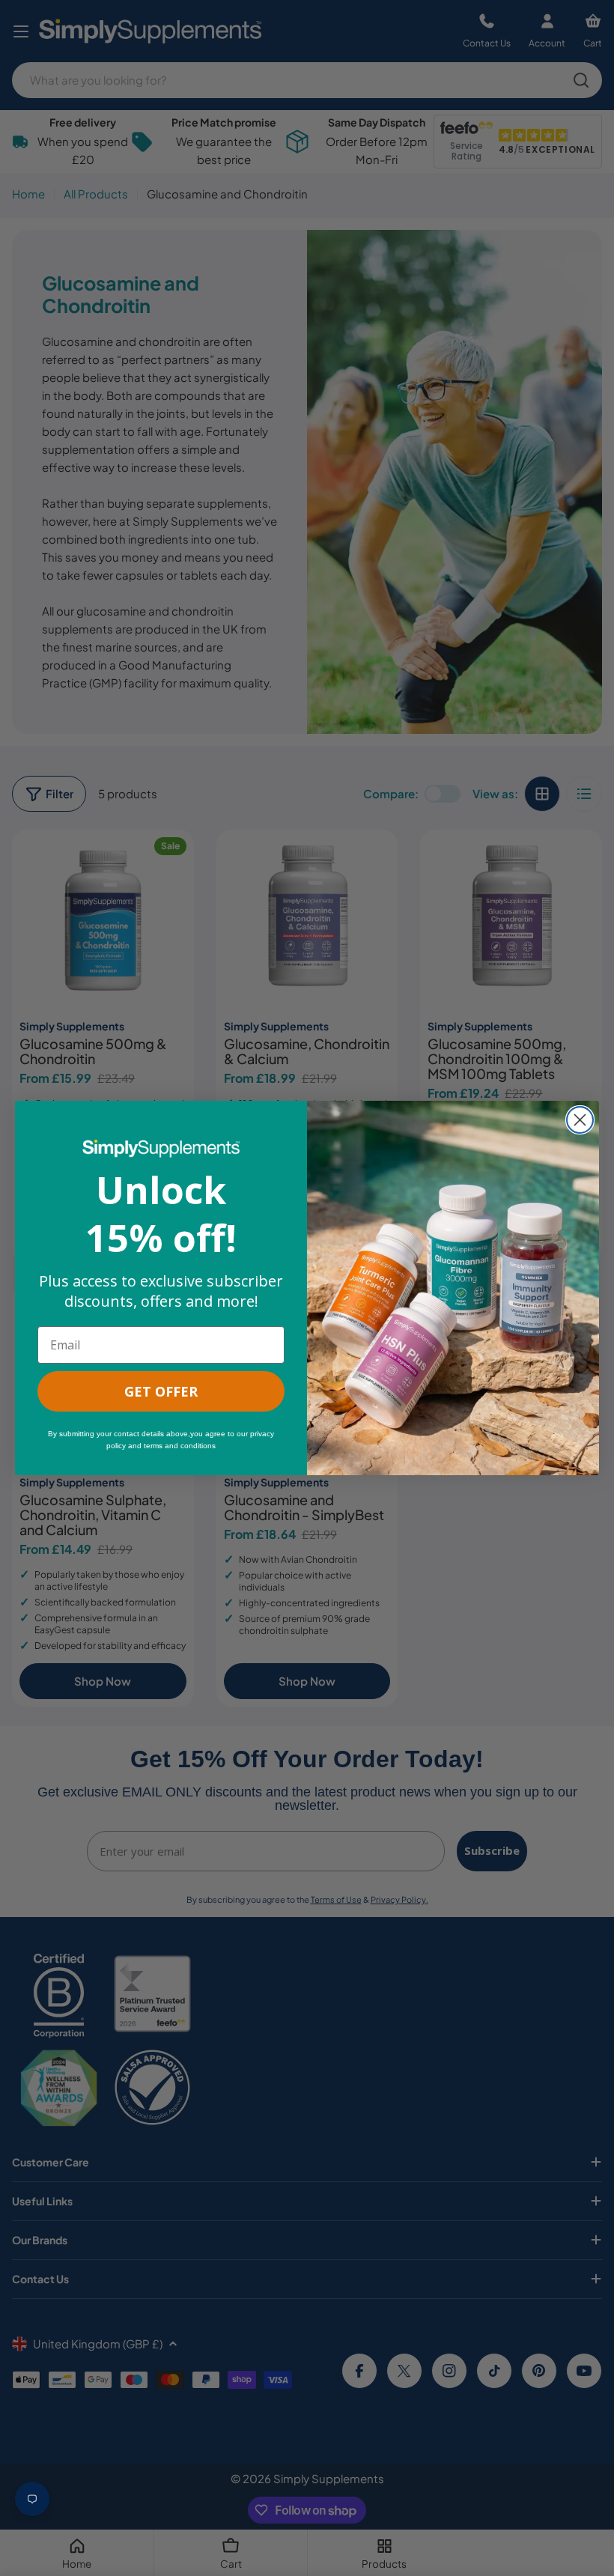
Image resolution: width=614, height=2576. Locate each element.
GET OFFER (161, 1391)
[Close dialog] (580, 1120)
